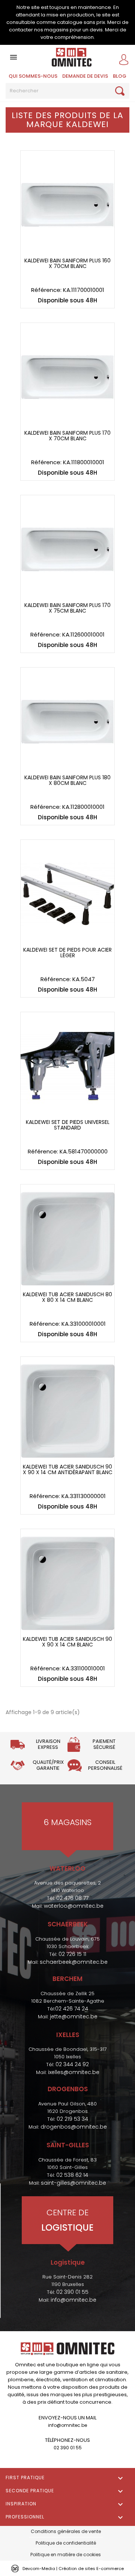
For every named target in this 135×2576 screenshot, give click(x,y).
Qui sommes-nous (33, 76)
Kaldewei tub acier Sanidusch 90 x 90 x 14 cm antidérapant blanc (68, 1470)
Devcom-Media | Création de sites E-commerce (73, 2569)
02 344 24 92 (72, 2064)
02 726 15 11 (72, 1954)
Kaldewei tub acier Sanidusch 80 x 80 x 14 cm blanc (67, 1298)
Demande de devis (85, 76)
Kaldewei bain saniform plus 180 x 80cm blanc (67, 781)
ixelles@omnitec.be (74, 2072)
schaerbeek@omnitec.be (74, 1962)
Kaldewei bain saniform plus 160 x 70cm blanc (67, 264)
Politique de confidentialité (66, 2543)
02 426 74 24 (72, 2009)
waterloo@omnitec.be (74, 1906)
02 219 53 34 (72, 2119)
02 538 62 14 (72, 2175)
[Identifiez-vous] (126, 59)
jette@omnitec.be (74, 2016)
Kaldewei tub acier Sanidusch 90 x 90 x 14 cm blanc (67, 1642)
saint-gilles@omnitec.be (73, 2183)
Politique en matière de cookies (66, 2555)
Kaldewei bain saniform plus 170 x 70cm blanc (67, 436)
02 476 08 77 (72, 1898)
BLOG (120, 76)
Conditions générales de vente (66, 2531)
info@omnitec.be (73, 2300)
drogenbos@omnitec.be (74, 2127)
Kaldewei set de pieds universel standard (68, 1125)
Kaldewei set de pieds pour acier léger (67, 953)
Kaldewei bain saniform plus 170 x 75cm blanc (67, 608)
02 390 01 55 (72, 2292)
